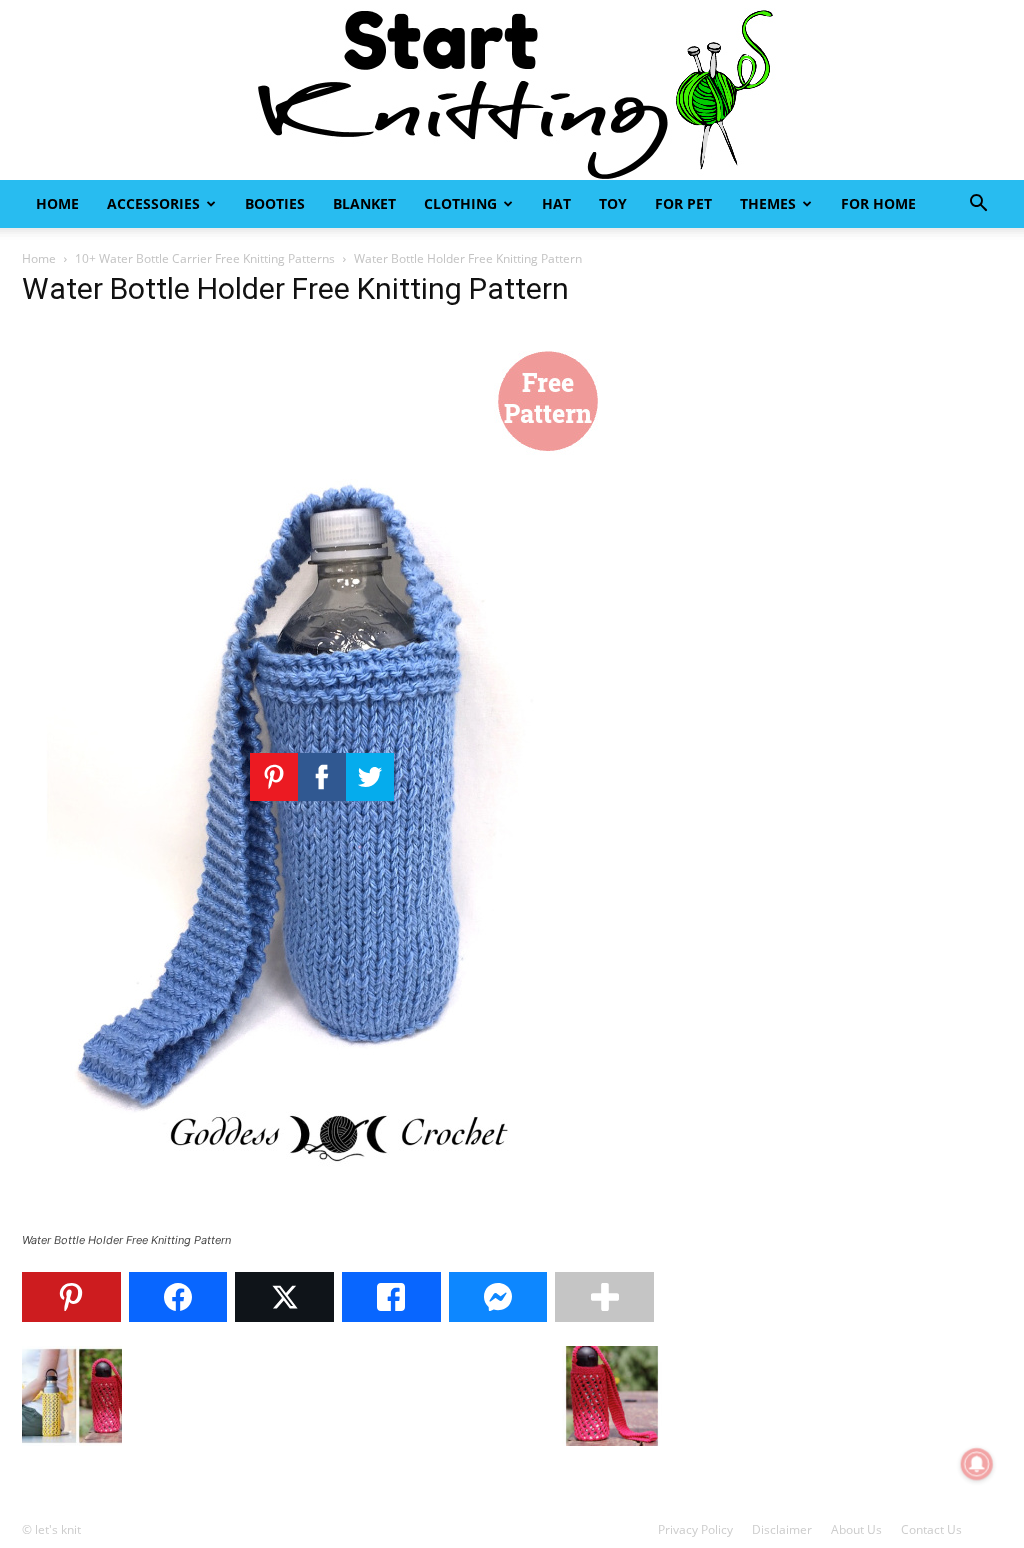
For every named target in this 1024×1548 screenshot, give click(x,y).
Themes (768, 203)
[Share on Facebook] (178, 1297)
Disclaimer (782, 1529)
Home (57, 203)
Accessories (153, 203)
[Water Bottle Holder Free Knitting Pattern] (322, 1221)
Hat (556, 203)
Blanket (364, 203)
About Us (856, 1529)
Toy (613, 203)
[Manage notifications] (977, 1464)
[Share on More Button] (604, 1297)
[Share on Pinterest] (71, 1297)
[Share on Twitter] (284, 1297)
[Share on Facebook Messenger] (498, 1297)
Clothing (460, 203)
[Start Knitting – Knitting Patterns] (512, 90)
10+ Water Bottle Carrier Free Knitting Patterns (205, 258)
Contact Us (931, 1529)
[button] (978, 205)
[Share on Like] (391, 1297)
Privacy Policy (695, 1529)
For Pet (683, 203)
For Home (878, 203)
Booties (275, 203)
